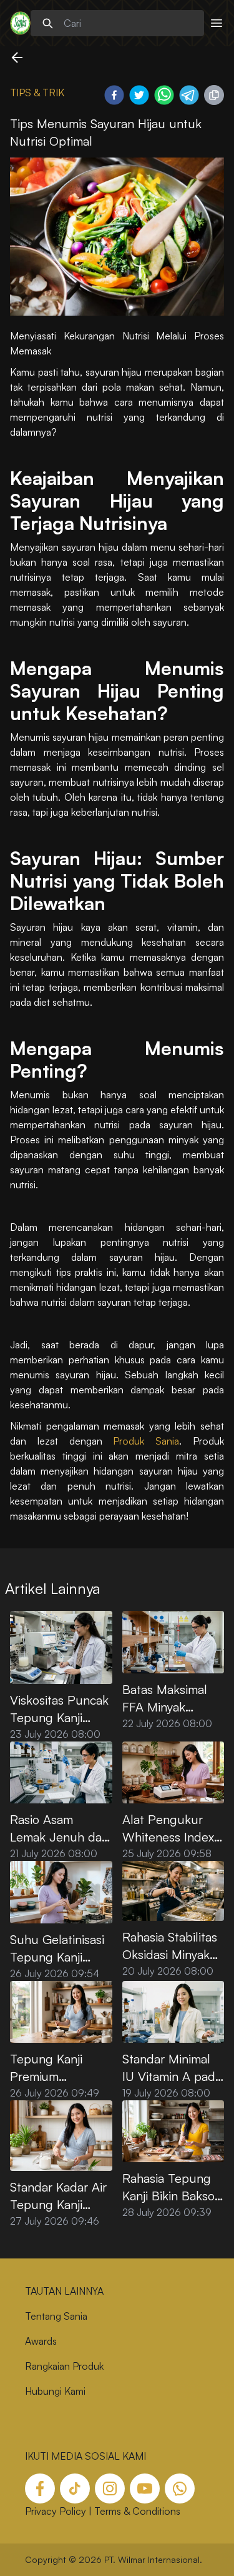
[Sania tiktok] (75, 2488)
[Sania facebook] (40, 2488)
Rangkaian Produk (64, 2366)
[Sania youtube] (145, 2488)
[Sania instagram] (110, 2488)
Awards (41, 2341)
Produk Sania (146, 1441)
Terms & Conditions (137, 2511)
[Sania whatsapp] (180, 2488)
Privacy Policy (56, 2511)
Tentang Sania (56, 2316)
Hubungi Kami (55, 2391)
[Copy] (214, 95)
